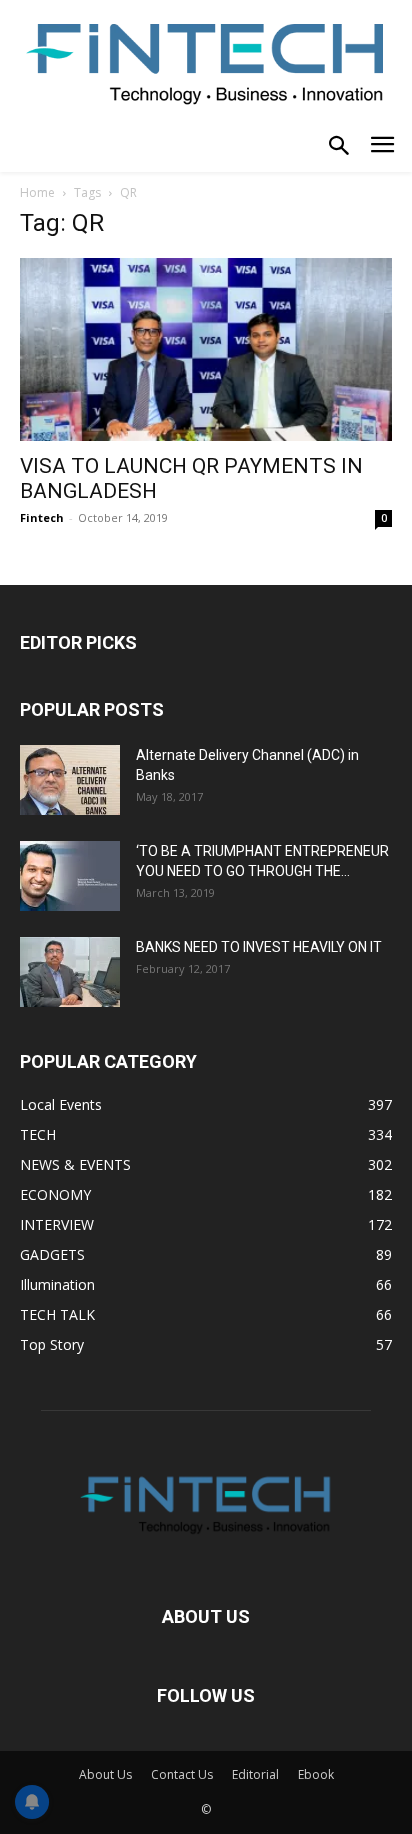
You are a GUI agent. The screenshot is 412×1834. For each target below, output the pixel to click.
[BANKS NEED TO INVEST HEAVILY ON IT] (70, 972)
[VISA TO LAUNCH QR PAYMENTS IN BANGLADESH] (206, 350)
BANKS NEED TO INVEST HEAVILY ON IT (259, 947)
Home (37, 192)
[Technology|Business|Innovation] (206, 61)
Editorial (255, 1774)
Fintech (42, 517)
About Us (105, 1774)
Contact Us (182, 1774)
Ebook (316, 1774)
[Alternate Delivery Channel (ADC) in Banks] (70, 780)
